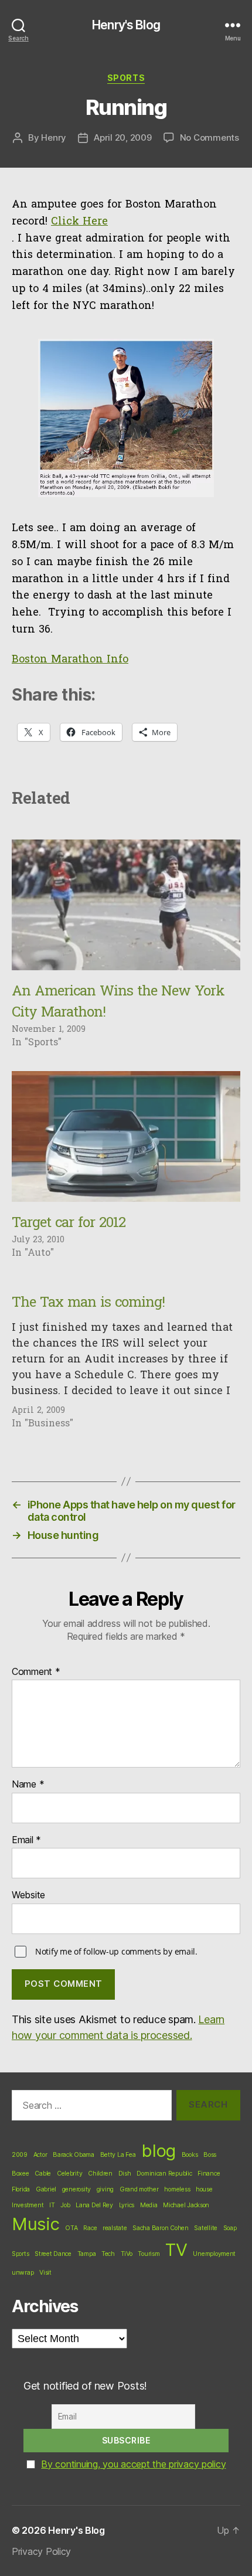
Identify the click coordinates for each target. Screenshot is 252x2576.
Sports (126, 78)
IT (52, 2205)
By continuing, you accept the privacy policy (133, 2464)
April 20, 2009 (122, 137)
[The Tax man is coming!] (126, 1356)
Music (36, 2224)
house (204, 2189)
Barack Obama (74, 2155)
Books (190, 2155)
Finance (209, 2174)
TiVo (127, 2254)
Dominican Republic (164, 2174)
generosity (76, 2189)
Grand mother (139, 2189)
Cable (43, 2174)
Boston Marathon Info (70, 660)
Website (28, 1895)
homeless (177, 2189)
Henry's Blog (126, 25)
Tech (108, 2254)
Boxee (21, 2174)
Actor (40, 2155)
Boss (210, 2155)
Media (149, 2205)
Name (28, 1785)
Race (90, 2228)
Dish (125, 2174)
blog (159, 2151)
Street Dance (53, 2254)
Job (65, 2205)
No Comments (210, 137)
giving (105, 2189)
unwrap (23, 2273)
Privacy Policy (41, 2551)
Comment (36, 1672)
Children (100, 2174)
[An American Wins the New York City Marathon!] (126, 905)
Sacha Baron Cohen (160, 2228)
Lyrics (127, 2205)
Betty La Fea (118, 2155)
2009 (20, 2155)
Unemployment (214, 2254)
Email (26, 1840)
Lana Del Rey (94, 2205)
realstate (115, 2228)
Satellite (206, 2228)
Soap (230, 2228)
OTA (71, 2228)
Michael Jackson (186, 2205)
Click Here (79, 222)
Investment (28, 2205)
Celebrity (70, 2174)
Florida (21, 2189)
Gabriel (46, 2189)
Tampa (87, 2254)
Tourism (149, 2254)
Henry (54, 137)
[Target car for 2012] (126, 1136)
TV (176, 2250)
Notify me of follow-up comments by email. (116, 1951)
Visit (45, 2273)
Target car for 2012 (69, 1224)
